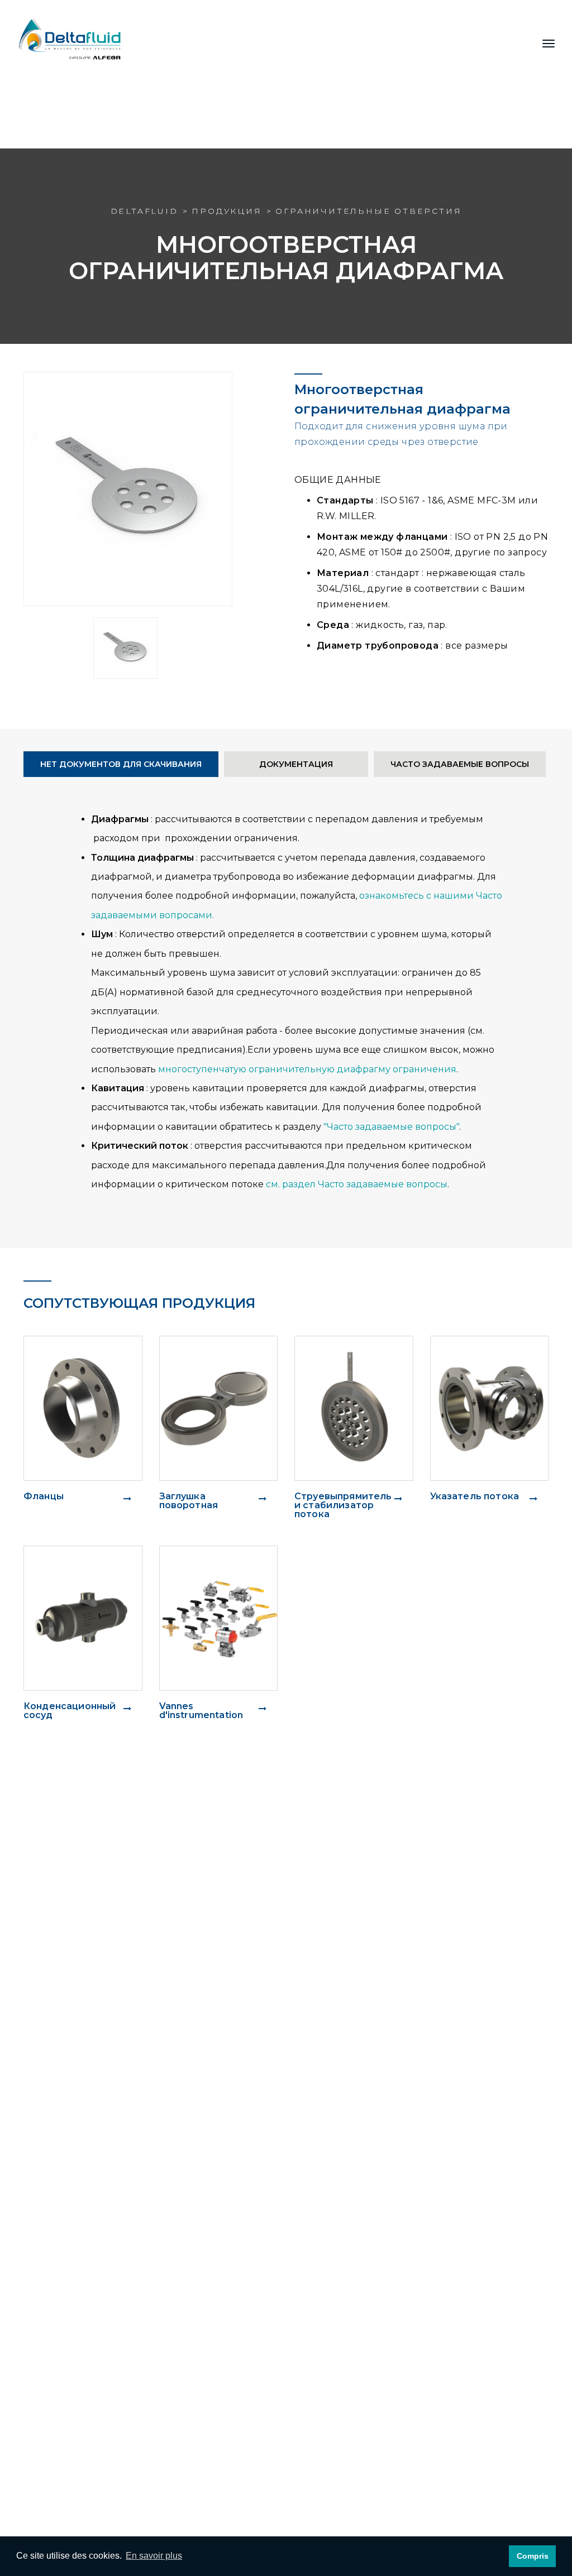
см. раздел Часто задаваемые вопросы (357, 1184)
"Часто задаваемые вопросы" (391, 1127)
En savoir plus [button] (154, 2556)
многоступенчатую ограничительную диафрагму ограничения (307, 1069)
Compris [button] (533, 2556)
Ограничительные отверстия (368, 211)
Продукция (227, 211)
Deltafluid (144, 211)
